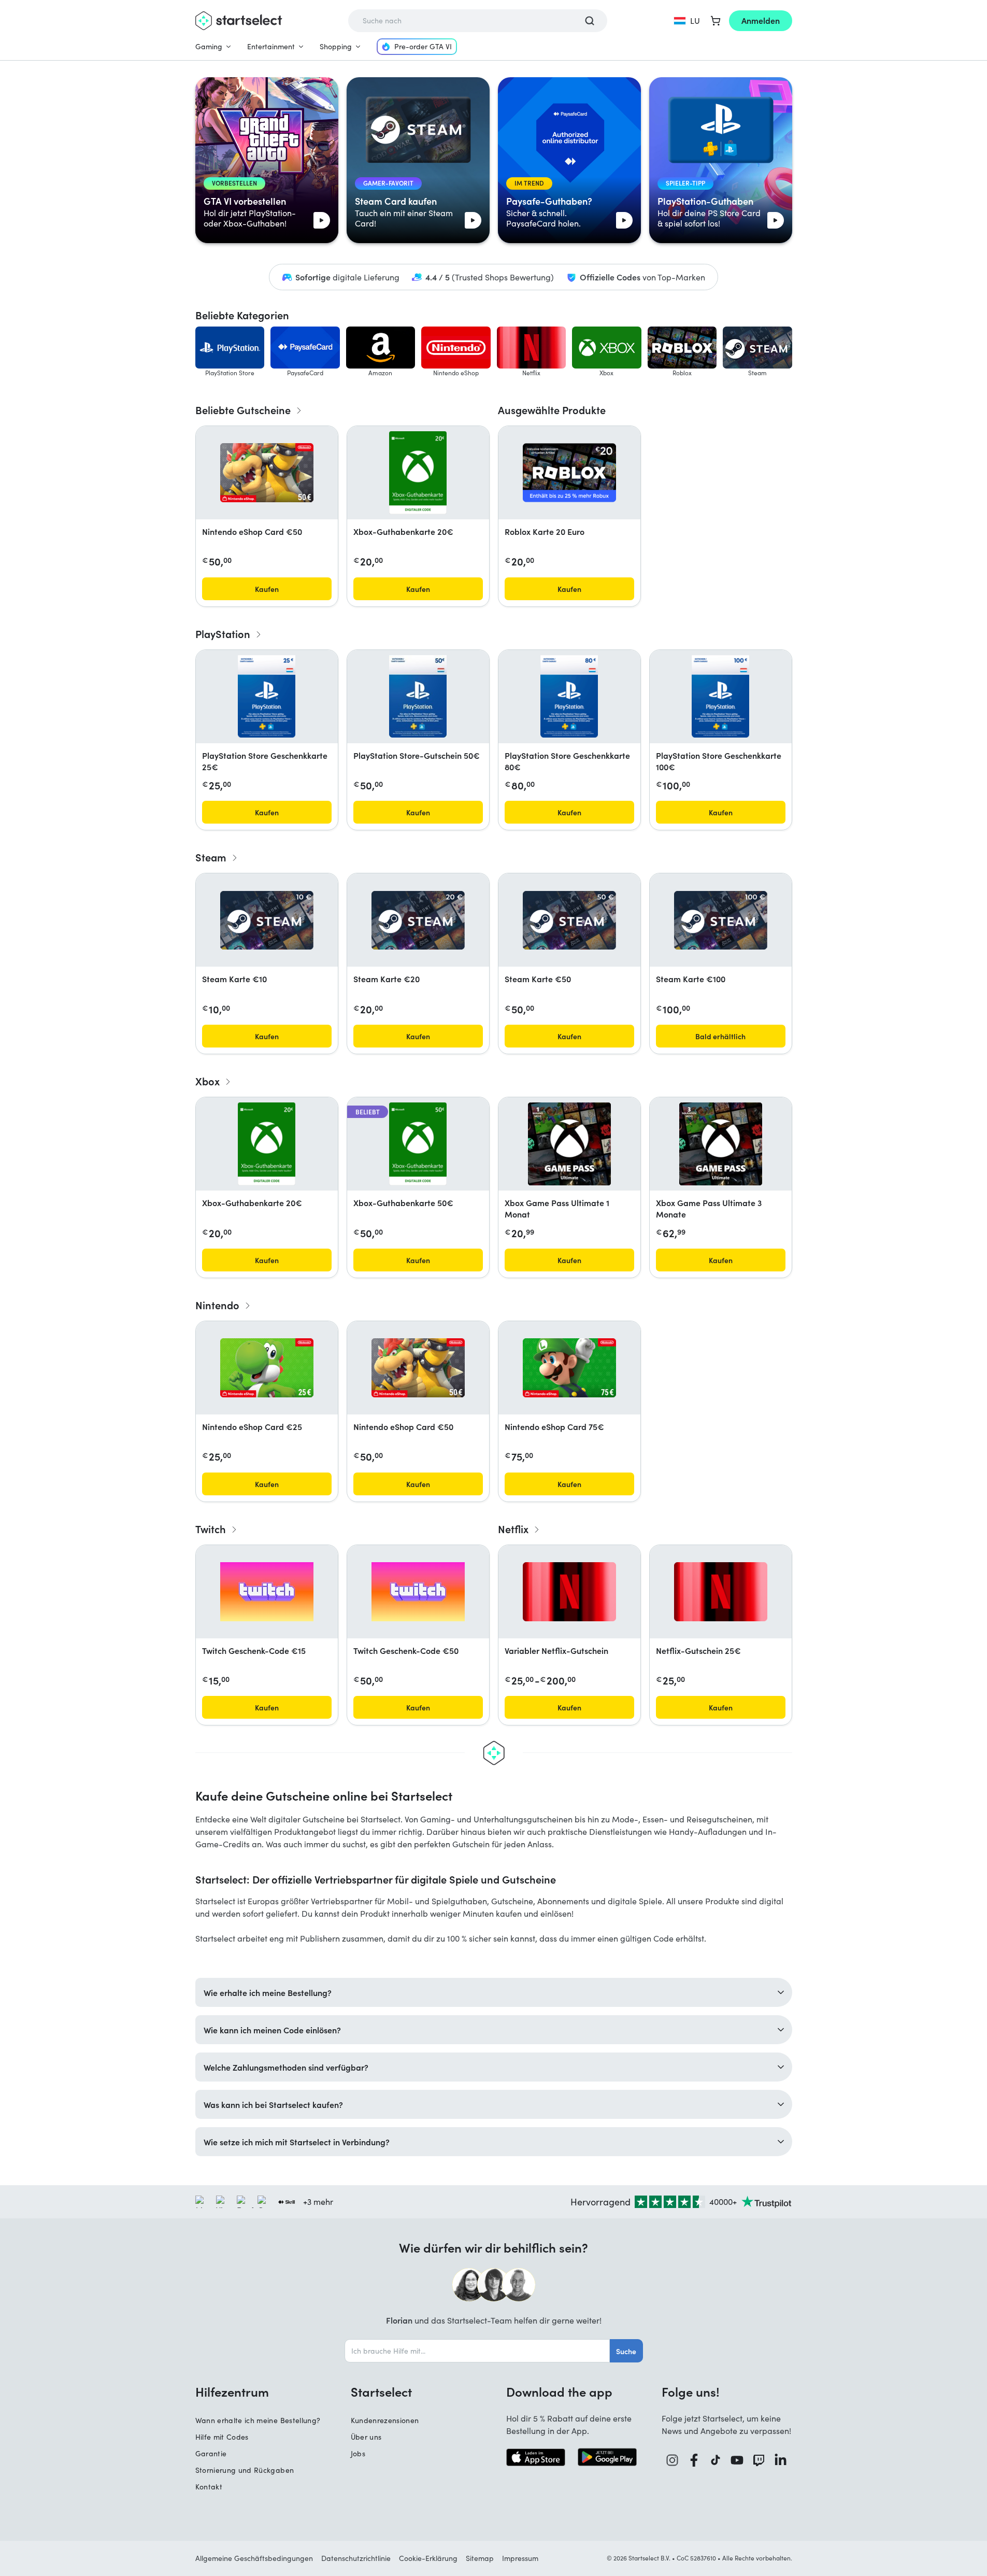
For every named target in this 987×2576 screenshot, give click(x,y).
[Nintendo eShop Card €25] (267, 1368)
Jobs (358, 2453)
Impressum (520, 2558)
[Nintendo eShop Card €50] (267, 473)
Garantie (211, 2453)
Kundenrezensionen (385, 2420)
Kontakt (209, 2487)
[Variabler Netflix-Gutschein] (569, 1592)
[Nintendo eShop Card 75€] (569, 1368)
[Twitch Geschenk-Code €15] (267, 1592)
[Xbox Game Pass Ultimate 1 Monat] (569, 1144)
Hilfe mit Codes (222, 2437)
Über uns (366, 2437)
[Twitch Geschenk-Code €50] (418, 1592)
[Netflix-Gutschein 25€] (721, 1592)
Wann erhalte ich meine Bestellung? (258, 2420)
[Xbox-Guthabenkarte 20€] (418, 473)
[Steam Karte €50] (569, 920)
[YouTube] (737, 2460)
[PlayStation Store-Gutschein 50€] (418, 697)
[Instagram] (673, 2460)
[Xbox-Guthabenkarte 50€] (418, 1144)
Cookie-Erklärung (428, 2558)
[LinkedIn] (781, 2460)
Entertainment (271, 46)
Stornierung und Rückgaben (245, 2470)
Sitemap (480, 2558)
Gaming (209, 46)
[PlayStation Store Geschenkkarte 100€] (720, 697)
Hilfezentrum (232, 2391)
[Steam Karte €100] (721, 920)
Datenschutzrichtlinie (356, 2558)
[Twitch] (759, 2460)
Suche (626, 2351)
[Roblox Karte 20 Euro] (569, 473)
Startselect (381, 2391)
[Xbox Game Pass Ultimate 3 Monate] (721, 1144)
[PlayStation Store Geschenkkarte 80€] (569, 697)
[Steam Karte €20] (418, 920)
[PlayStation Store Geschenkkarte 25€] (266, 697)
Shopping (336, 46)
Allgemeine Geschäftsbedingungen (254, 2558)
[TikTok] (716, 2460)
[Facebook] (694, 2460)
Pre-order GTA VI (423, 46)
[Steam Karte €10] (267, 920)
